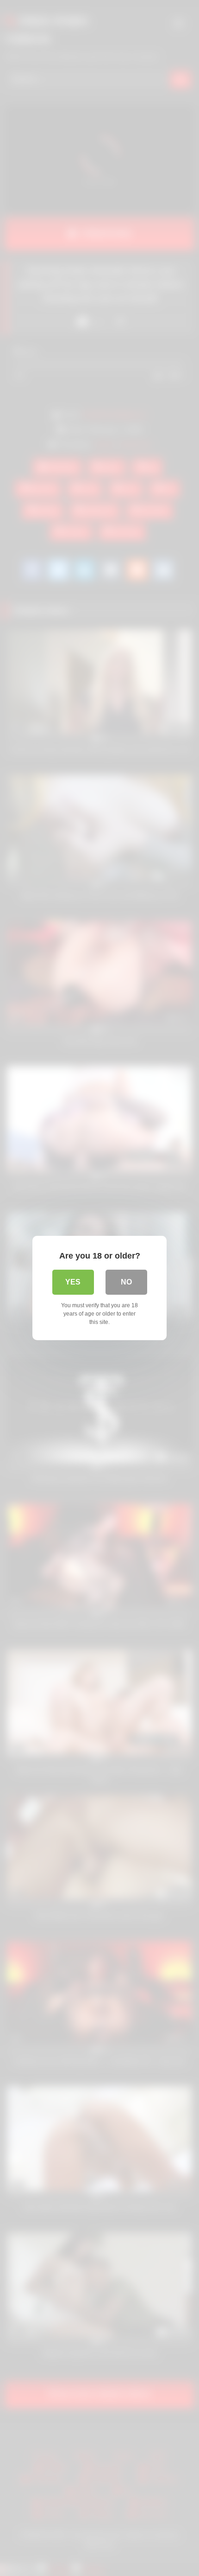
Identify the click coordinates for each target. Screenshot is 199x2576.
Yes (73, 1282)
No (126, 1282)
